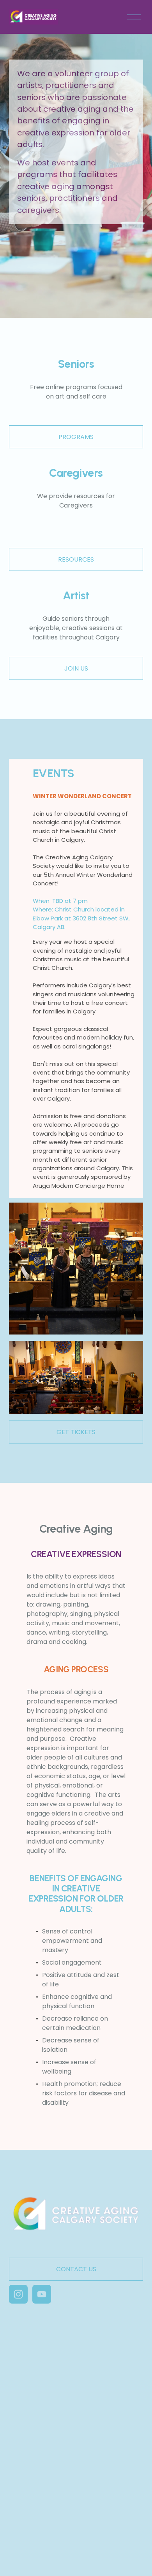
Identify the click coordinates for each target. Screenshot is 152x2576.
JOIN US (76, 668)
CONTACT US (76, 2269)
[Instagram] (18, 2294)
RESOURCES (76, 559)
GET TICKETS (76, 1432)
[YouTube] (42, 2294)
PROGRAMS (76, 437)
